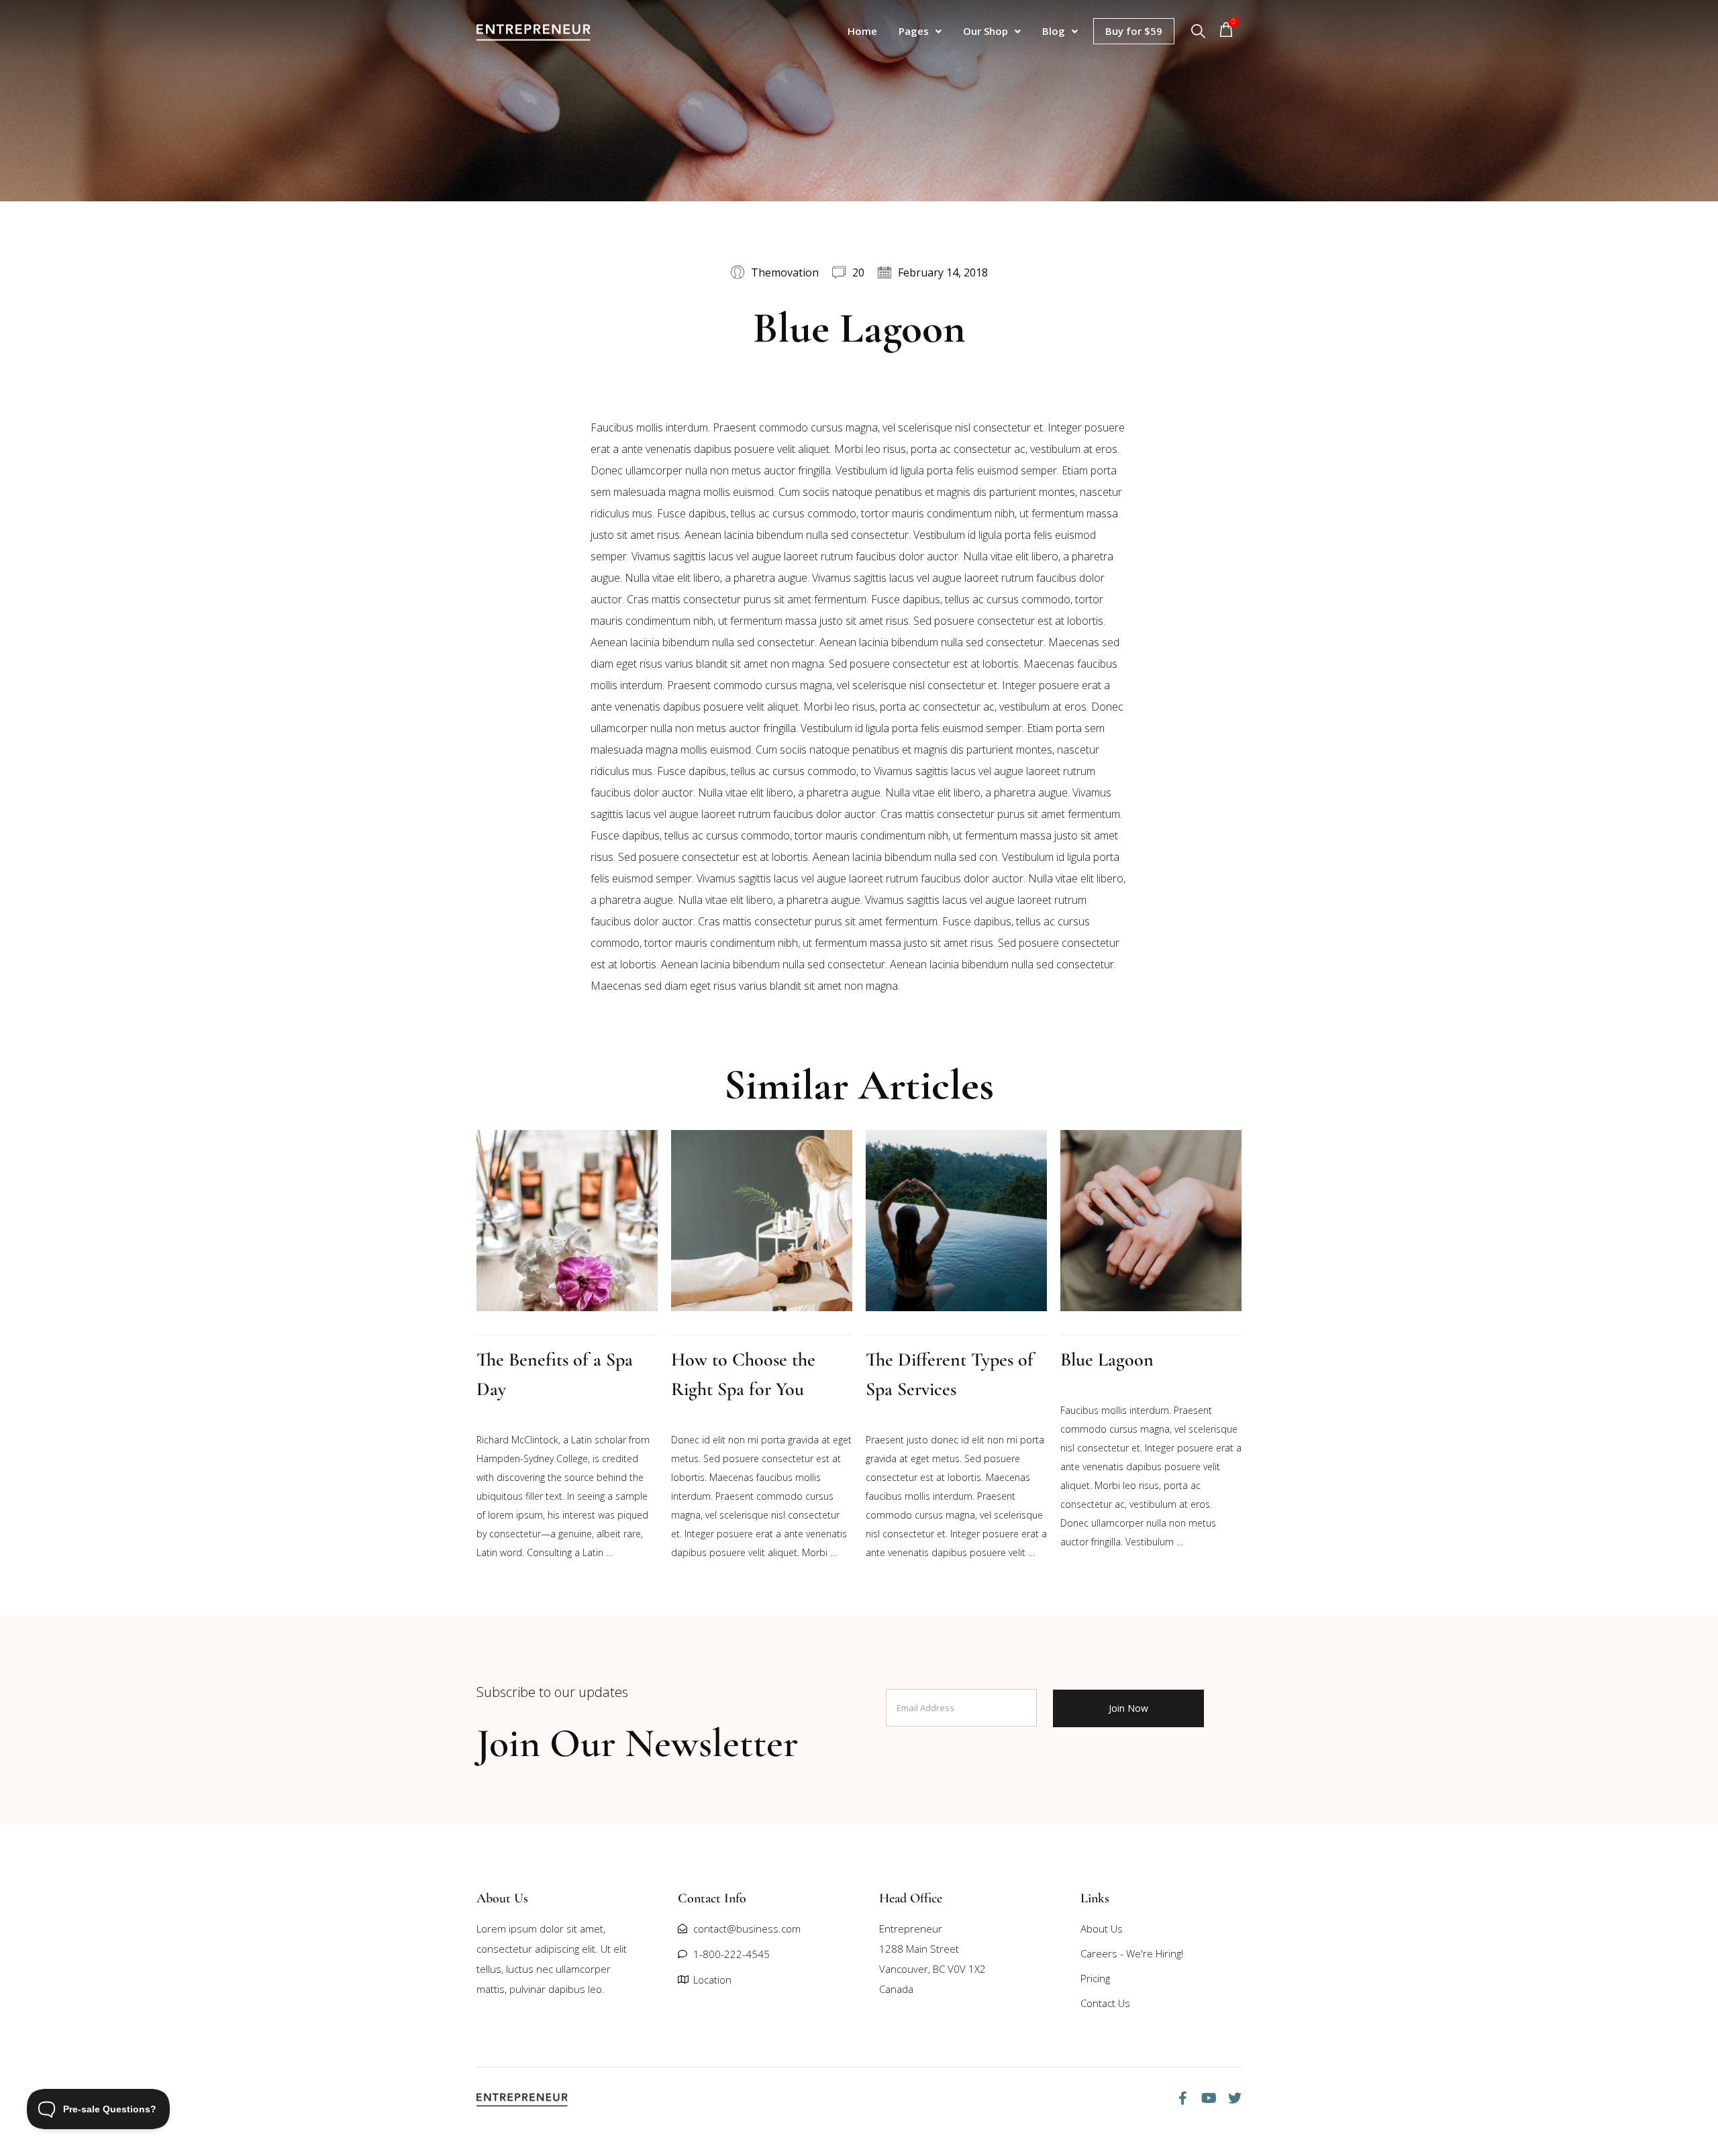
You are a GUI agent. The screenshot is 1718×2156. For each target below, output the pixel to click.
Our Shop (986, 31)
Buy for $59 (1134, 31)
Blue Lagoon (1107, 1359)
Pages (914, 31)
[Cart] (1229, 32)
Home (862, 31)
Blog (1054, 31)
